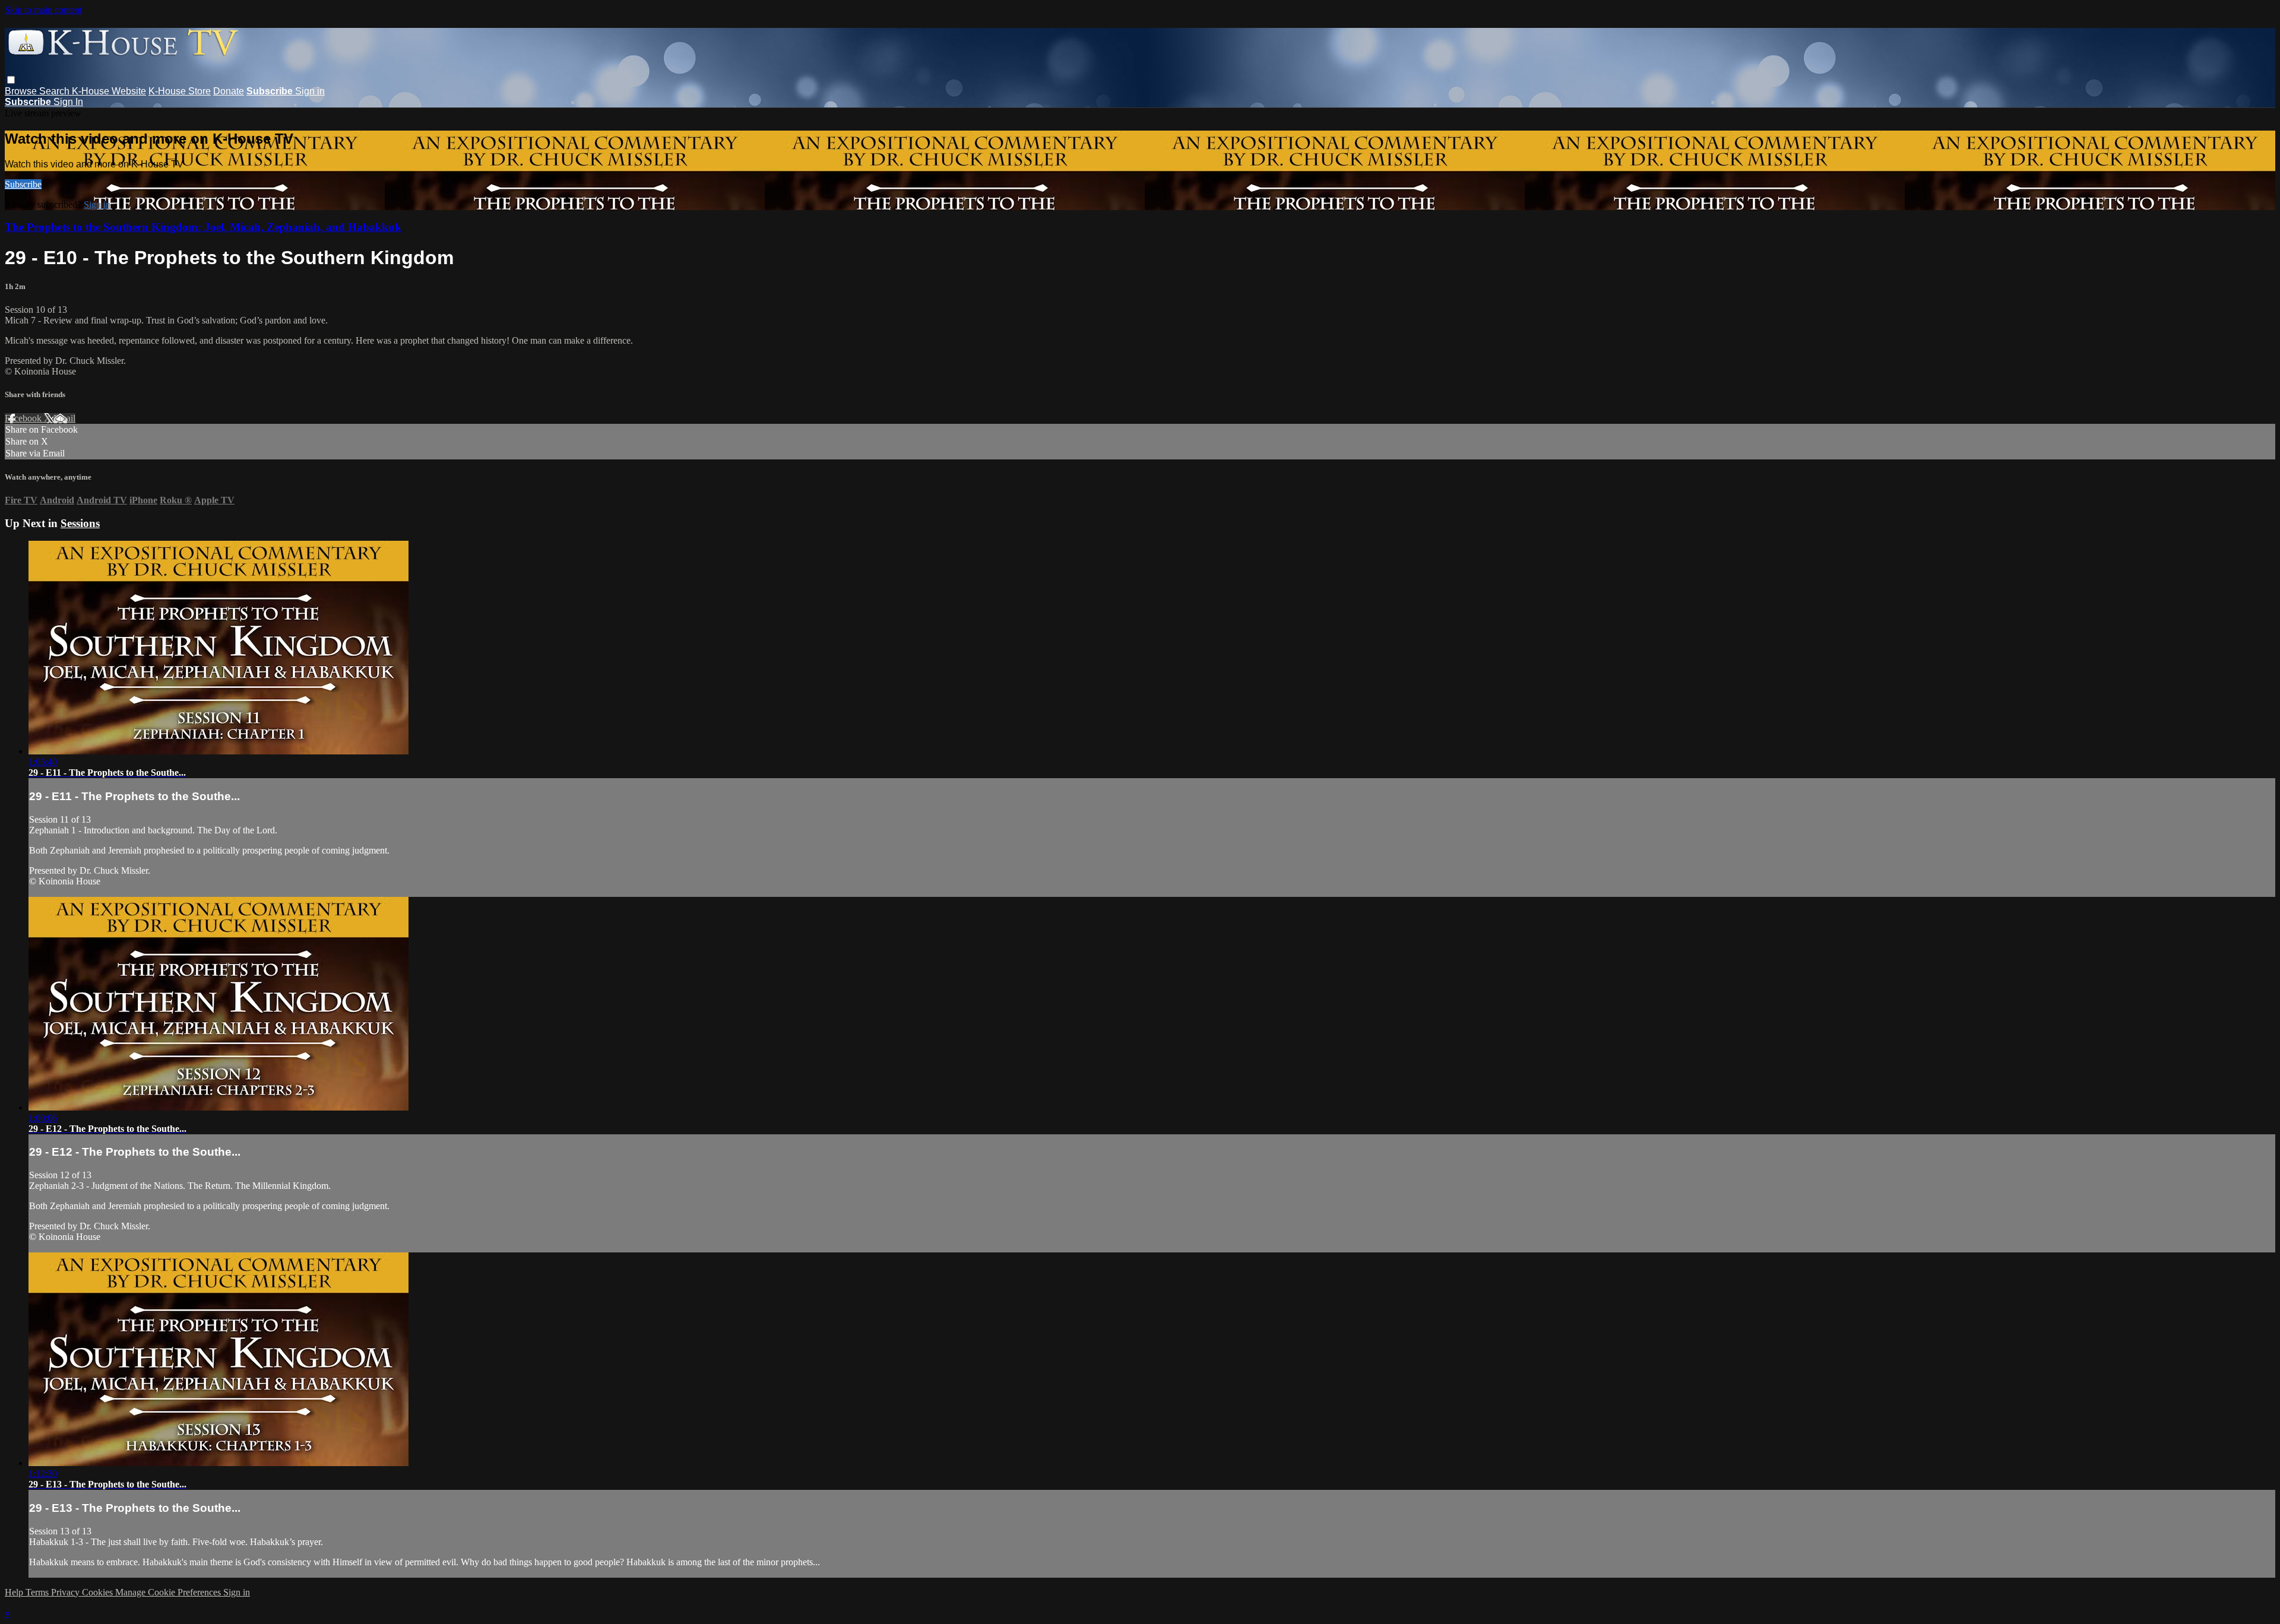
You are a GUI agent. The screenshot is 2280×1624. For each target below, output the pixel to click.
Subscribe (23, 184)
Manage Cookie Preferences (169, 1592)
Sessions (80, 523)
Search (56, 91)
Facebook (24, 418)
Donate (229, 91)
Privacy (66, 1592)
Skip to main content (43, 10)
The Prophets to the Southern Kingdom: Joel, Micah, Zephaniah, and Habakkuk (203, 227)
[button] (11, 80)
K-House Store (180, 91)
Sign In (68, 102)
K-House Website (109, 91)
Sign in (310, 91)
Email (64, 418)
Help (15, 1592)
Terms (38, 1592)
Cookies (99, 1592)
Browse (22, 91)
